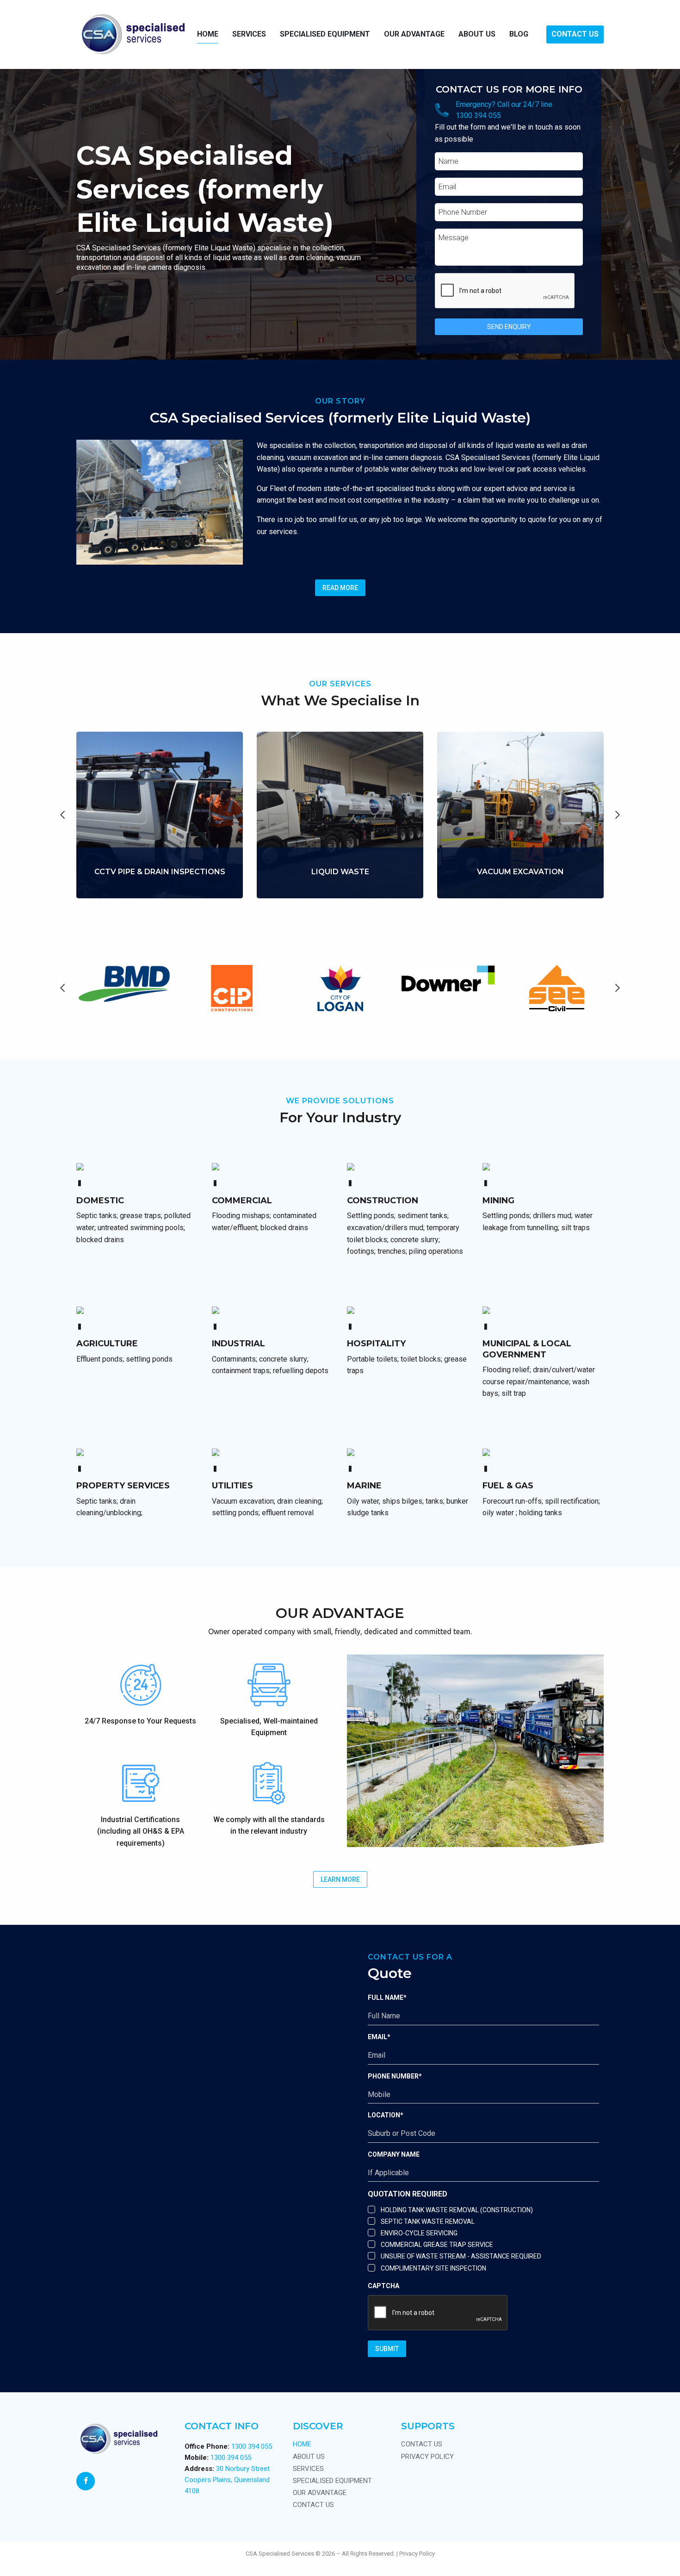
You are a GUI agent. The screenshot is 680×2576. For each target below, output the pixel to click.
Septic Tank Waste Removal (428, 2221)
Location (386, 2115)
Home (208, 34)
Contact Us (575, 34)
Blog (519, 34)
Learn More (160, 893)
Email (379, 2037)
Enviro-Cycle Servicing (419, 2233)
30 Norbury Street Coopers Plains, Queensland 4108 (227, 2480)
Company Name (394, 2154)
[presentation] (505, 291)
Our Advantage (414, 34)
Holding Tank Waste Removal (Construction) (457, 2210)
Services (308, 2469)
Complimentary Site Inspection (433, 2268)
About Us (477, 34)
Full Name (387, 1997)
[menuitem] (208, 34)
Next (618, 815)
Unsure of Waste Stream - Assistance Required (461, 2256)
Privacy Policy (427, 2457)
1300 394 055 (478, 115)
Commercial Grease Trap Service (437, 2245)
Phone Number (395, 2076)
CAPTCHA (383, 2286)
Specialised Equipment (325, 34)
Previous (62, 815)
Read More (340, 588)
